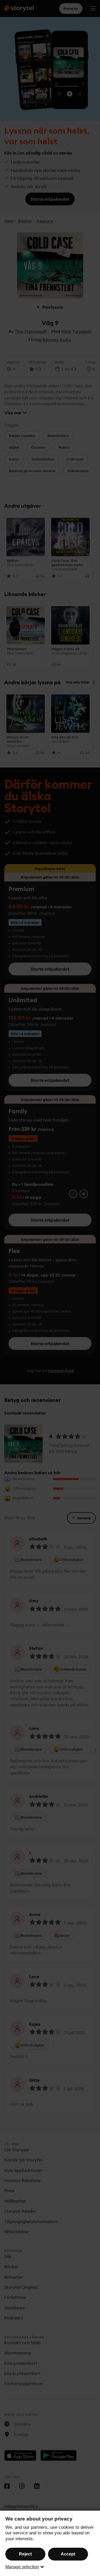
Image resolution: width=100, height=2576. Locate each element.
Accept (68, 2554)
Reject (25, 2554)
